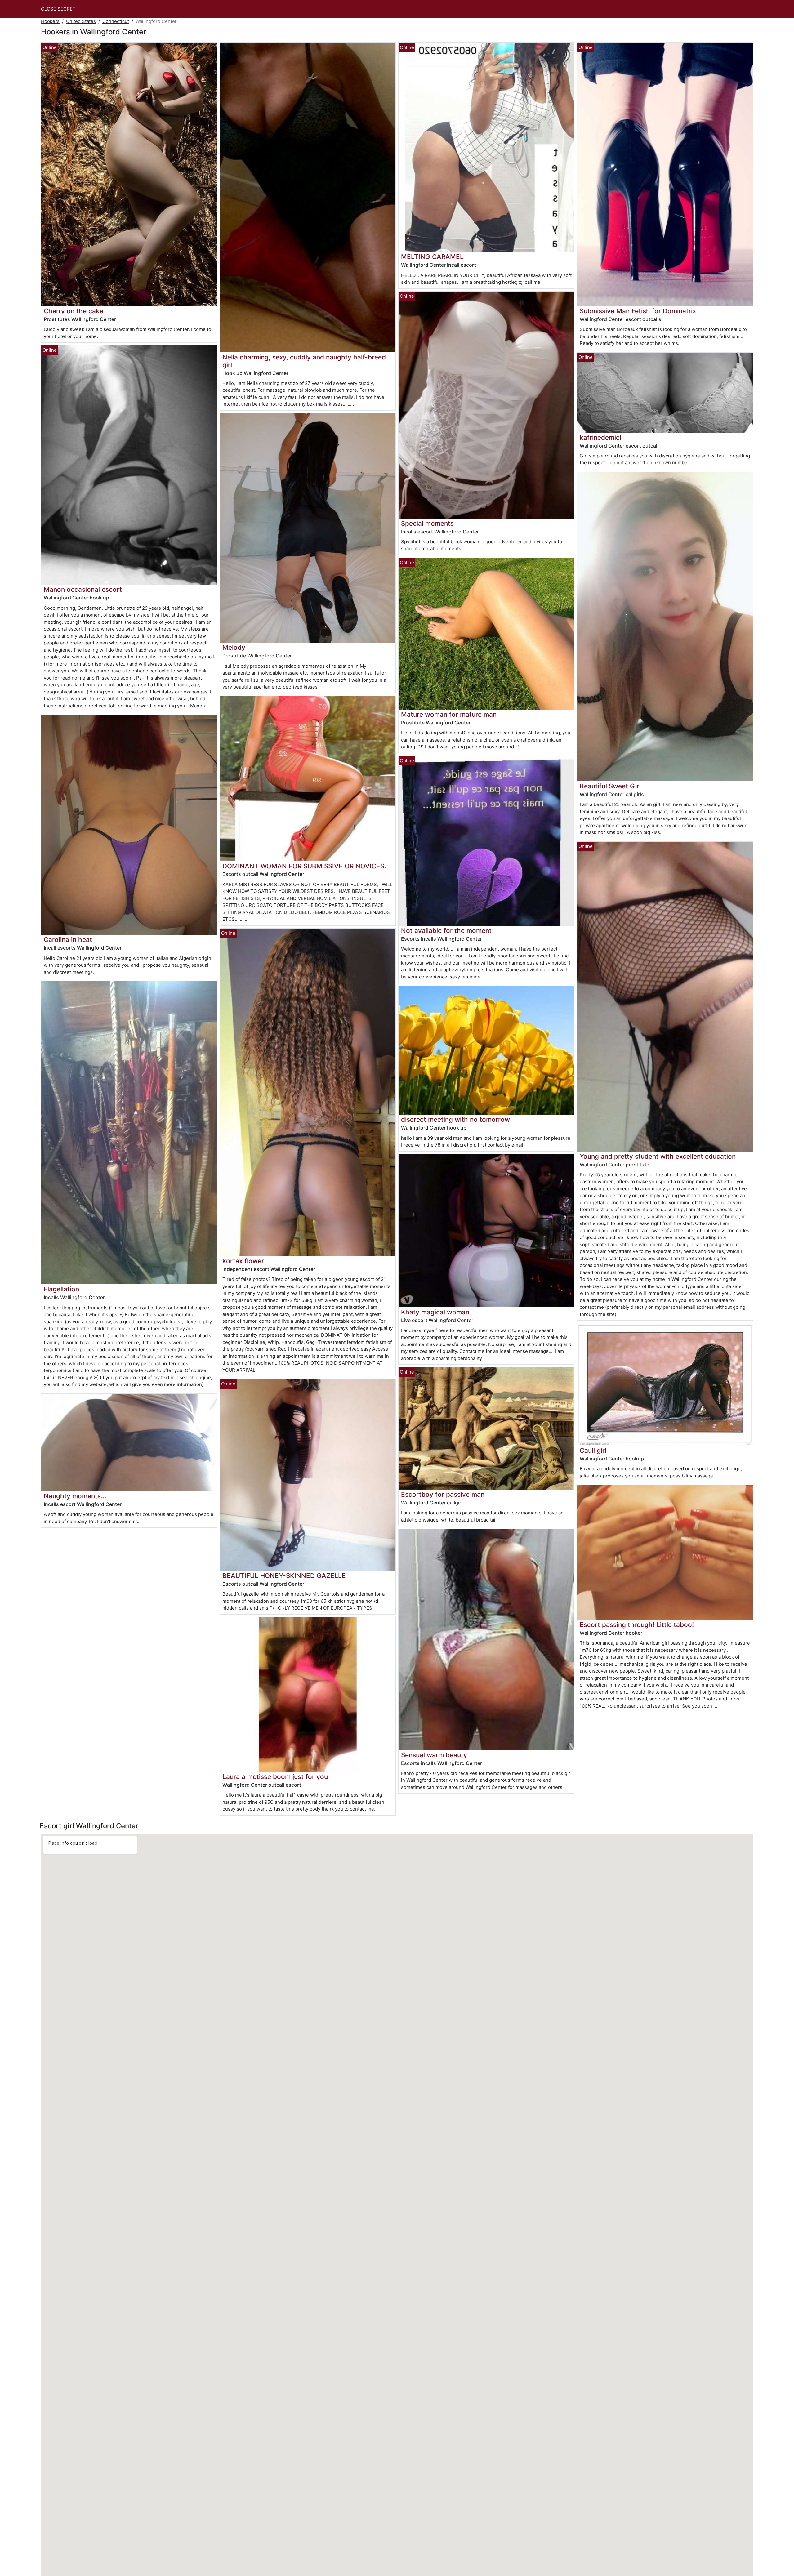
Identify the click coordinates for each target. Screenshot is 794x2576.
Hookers (50, 21)
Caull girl (593, 1450)
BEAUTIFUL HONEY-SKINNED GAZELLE (284, 1576)
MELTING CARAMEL (432, 257)
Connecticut (116, 21)
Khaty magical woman (435, 1312)
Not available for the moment (446, 931)
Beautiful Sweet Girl (610, 786)
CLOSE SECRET (58, 9)
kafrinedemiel (600, 437)
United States (81, 21)
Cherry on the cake (74, 311)
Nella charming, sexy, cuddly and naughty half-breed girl (304, 361)
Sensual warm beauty (434, 1755)
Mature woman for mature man (449, 714)
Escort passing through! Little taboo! (637, 1625)
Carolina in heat (68, 940)
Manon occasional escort (83, 589)
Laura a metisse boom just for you (275, 1777)
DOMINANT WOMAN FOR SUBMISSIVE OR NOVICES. (304, 866)
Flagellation (61, 1289)
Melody (234, 647)
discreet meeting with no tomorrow (455, 1119)
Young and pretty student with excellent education (658, 1156)
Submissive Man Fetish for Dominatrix (638, 311)
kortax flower (243, 1261)
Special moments (427, 523)
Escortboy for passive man (443, 1494)
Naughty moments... (75, 1496)
